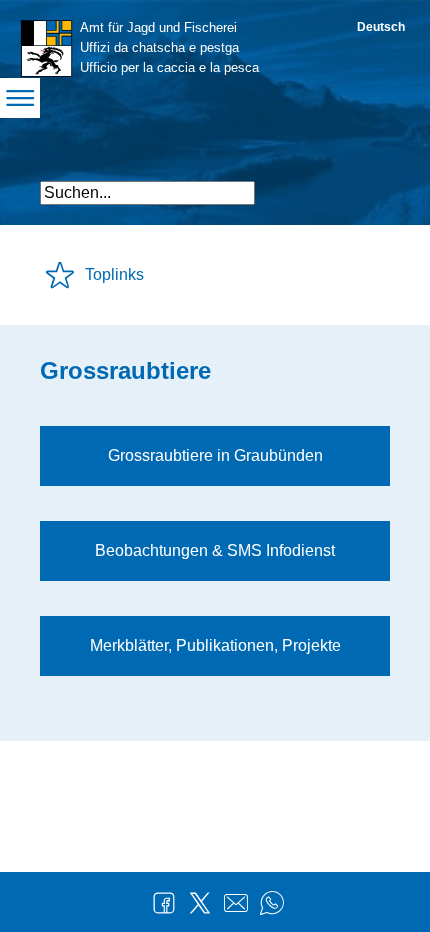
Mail (236, 903)
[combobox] (147, 193)
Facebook (164, 903)
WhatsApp (272, 903)
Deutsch (381, 27)
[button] (372, 184)
